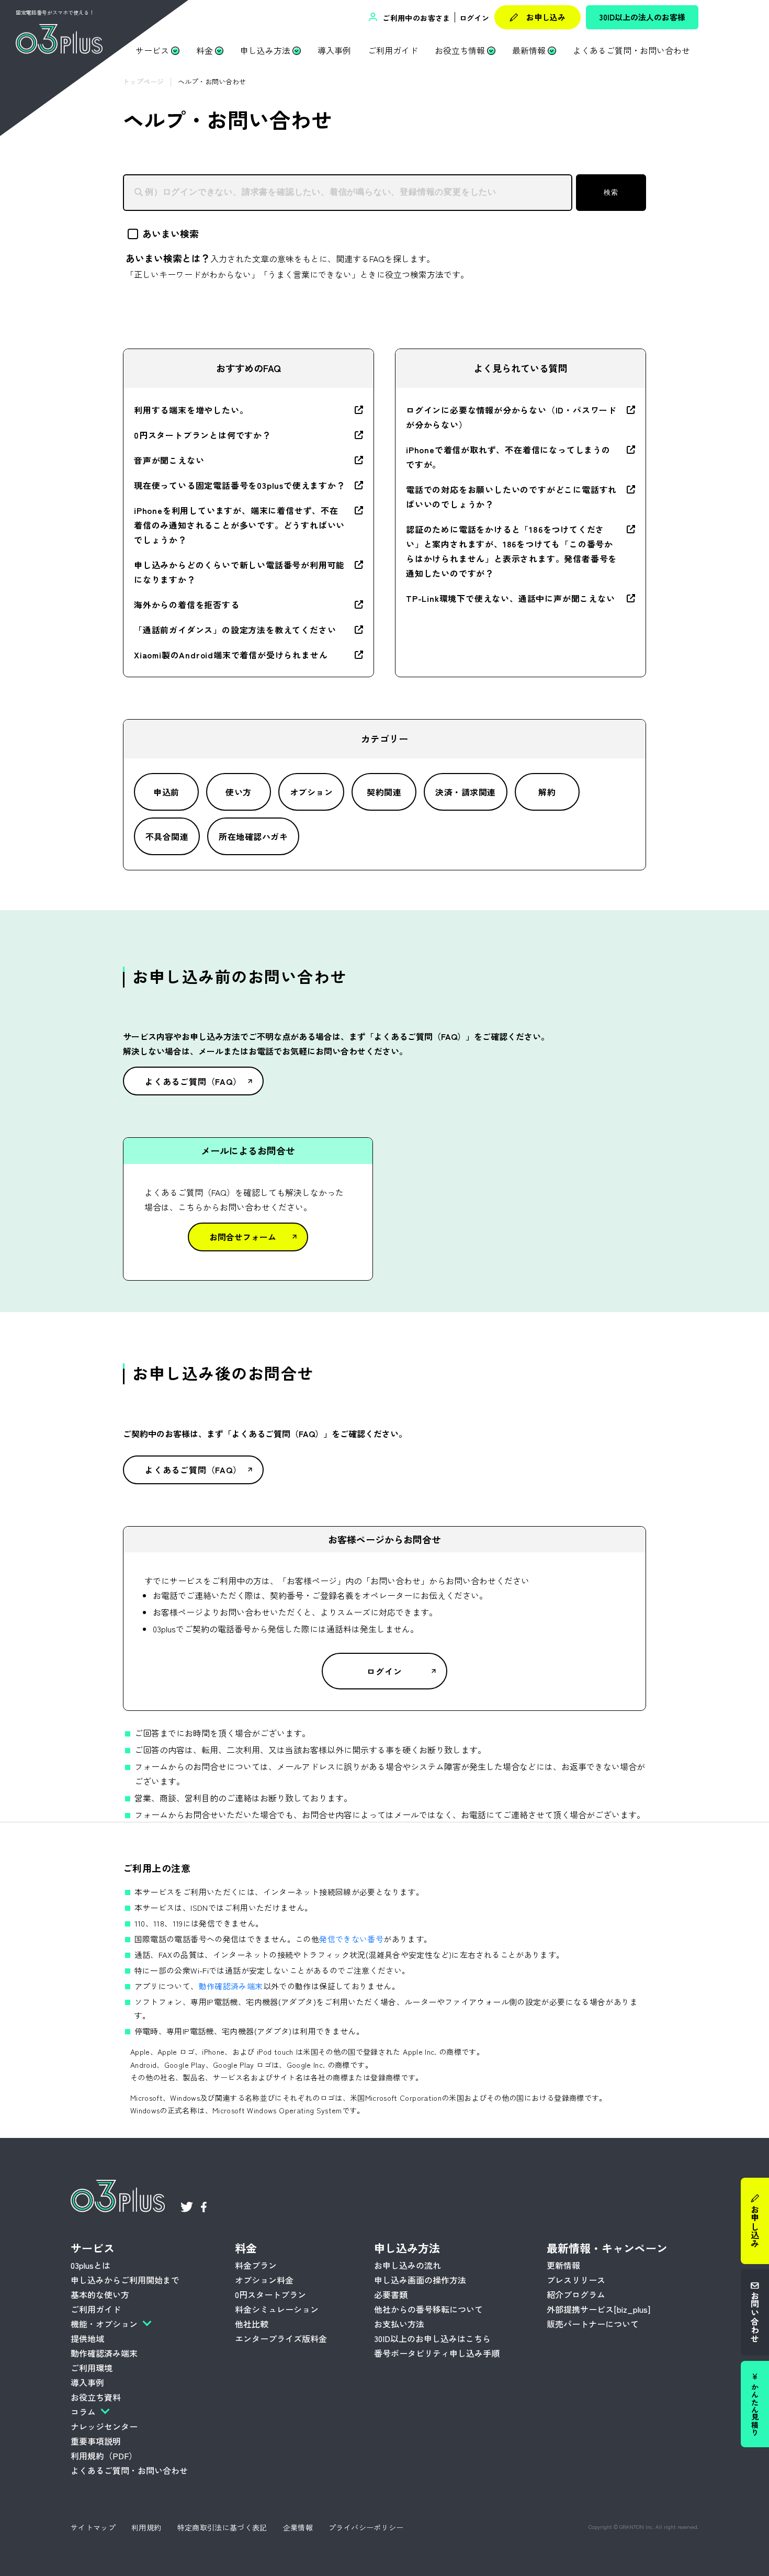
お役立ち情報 (460, 50)
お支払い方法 (399, 2324)
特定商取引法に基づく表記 (222, 2527)
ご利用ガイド (393, 50)
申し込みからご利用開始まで (125, 2280)
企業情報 (298, 2527)
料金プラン (256, 2265)
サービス (152, 50)
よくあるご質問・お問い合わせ (631, 50)
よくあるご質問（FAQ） (193, 1081)
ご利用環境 (92, 2368)
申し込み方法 (265, 50)
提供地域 (87, 2338)
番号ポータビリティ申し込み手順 (437, 2353)
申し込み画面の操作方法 (420, 2280)
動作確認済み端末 (231, 1986)
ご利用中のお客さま (415, 18)
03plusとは (91, 2265)
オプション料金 (264, 2280)
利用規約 (146, 2527)
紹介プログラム (576, 2294)
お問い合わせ (755, 2317)
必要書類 (391, 2294)
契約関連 (384, 792)
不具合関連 (167, 836)
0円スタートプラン (270, 2294)
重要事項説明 (96, 2441)
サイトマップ (93, 2527)
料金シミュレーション (277, 2309)
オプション (311, 792)
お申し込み (546, 17)
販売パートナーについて (593, 2324)
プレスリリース (576, 2280)
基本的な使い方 (100, 2294)
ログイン (474, 18)
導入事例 (334, 50)
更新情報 (563, 2265)
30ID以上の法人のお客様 (642, 17)
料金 (205, 50)
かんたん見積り (755, 2410)
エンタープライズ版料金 (281, 2338)
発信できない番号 (351, 1939)
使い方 (238, 792)
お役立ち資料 (96, 2397)
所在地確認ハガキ (253, 836)
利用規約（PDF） (104, 2456)
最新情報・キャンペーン (607, 2248)
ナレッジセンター (104, 2426)
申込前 (166, 792)
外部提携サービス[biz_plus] (598, 2309)
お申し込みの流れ (408, 2265)
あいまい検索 (171, 233)
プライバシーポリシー (366, 2527)
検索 (611, 192)
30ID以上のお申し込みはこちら (432, 2338)
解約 (547, 792)
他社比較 (252, 2324)
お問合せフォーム (243, 1237)
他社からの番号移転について (428, 2309)
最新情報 (529, 50)
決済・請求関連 (465, 792)
